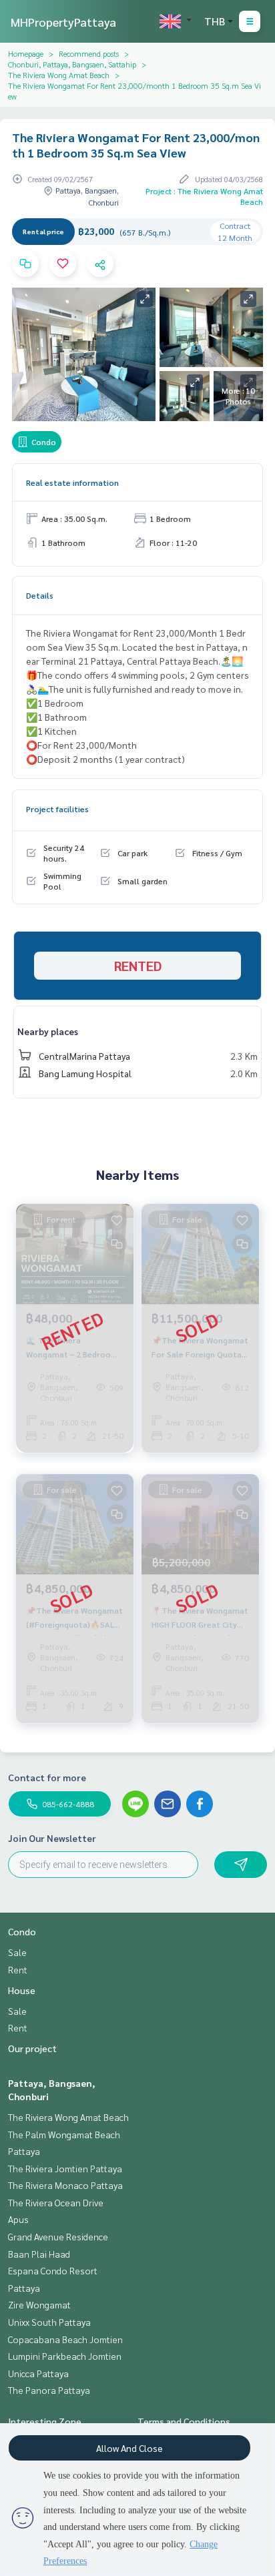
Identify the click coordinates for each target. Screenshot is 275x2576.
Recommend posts (89, 53)
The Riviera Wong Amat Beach (59, 75)
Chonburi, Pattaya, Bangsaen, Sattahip (72, 64)
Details (40, 595)
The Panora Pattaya (49, 2390)
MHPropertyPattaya (63, 22)
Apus (18, 2219)
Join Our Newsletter (52, 1838)
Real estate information (72, 482)
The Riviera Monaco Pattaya (65, 2185)
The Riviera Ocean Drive (56, 2202)
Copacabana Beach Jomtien (65, 2339)
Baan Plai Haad (39, 2254)
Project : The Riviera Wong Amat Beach (204, 196)
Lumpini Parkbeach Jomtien (65, 2356)
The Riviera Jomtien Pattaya (65, 2168)
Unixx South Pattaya (49, 2322)
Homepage (26, 53)
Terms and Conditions (184, 2421)
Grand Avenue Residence (58, 2236)
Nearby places (48, 1031)
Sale (17, 1952)
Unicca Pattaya (38, 2373)
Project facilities (57, 809)
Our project (32, 2048)
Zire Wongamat (39, 2304)
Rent (18, 1969)
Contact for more (47, 1777)
